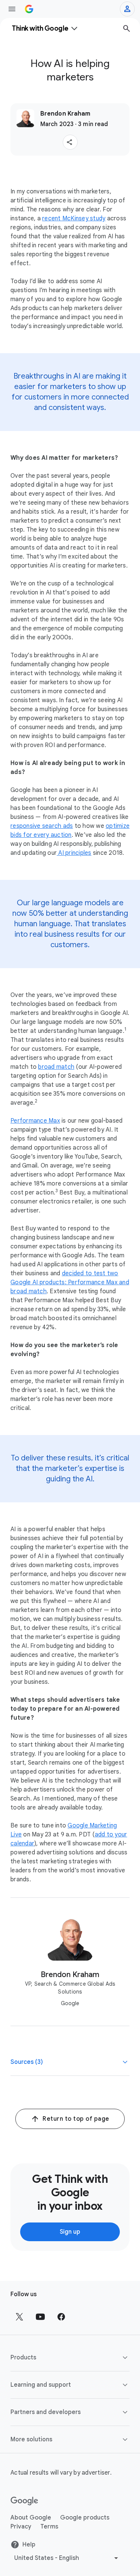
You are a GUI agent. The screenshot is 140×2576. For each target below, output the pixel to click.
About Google (31, 2518)
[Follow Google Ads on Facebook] (61, 2317)
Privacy (21, 2527)
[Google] (24, 2501)
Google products (85, 2518)
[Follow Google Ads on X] (19, 2317)
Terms (49, 2527)
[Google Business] (29, 9)
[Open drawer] (12, 9)
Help (29, 2545)
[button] (70, 142)
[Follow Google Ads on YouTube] (40, 2317)
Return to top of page (76, 2119)
